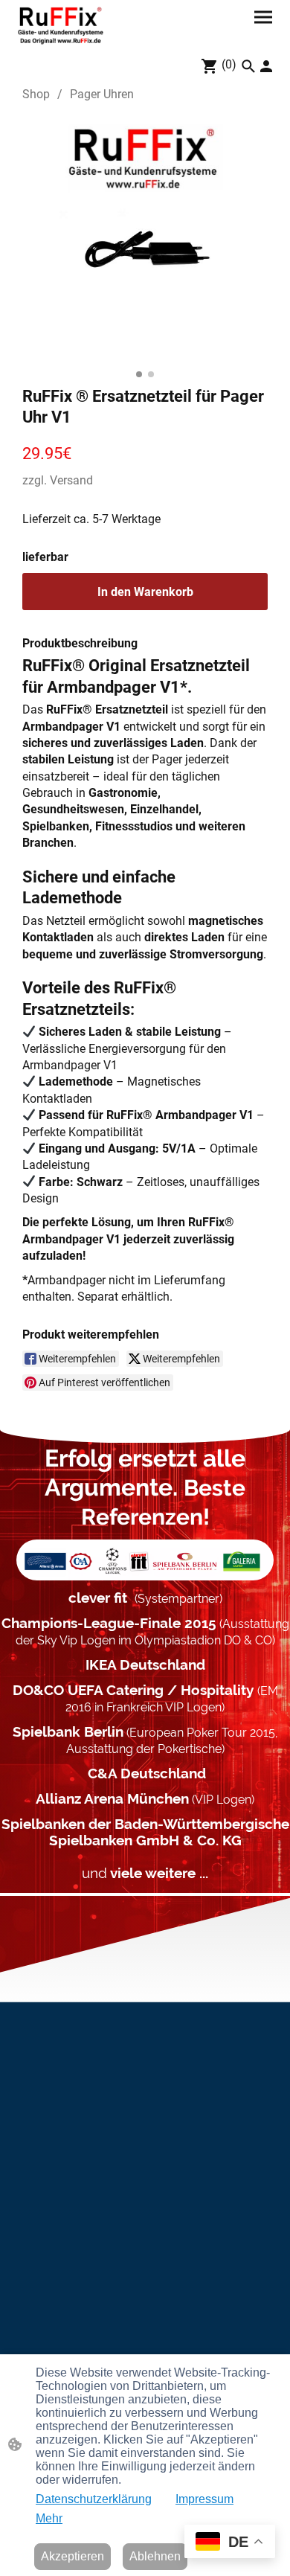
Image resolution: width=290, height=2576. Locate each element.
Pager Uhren (102, 94)
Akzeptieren (72, 2556)
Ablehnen (155, 2556)
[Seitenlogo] (61, 25)
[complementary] (230, 2543)
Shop (36, 94)
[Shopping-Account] (266, 66)
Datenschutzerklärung (94, 2499)
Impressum (204, 2499)
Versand (71, 480)
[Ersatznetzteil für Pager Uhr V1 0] (145, 241)
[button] (248, 66)
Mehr (49, 2518)
